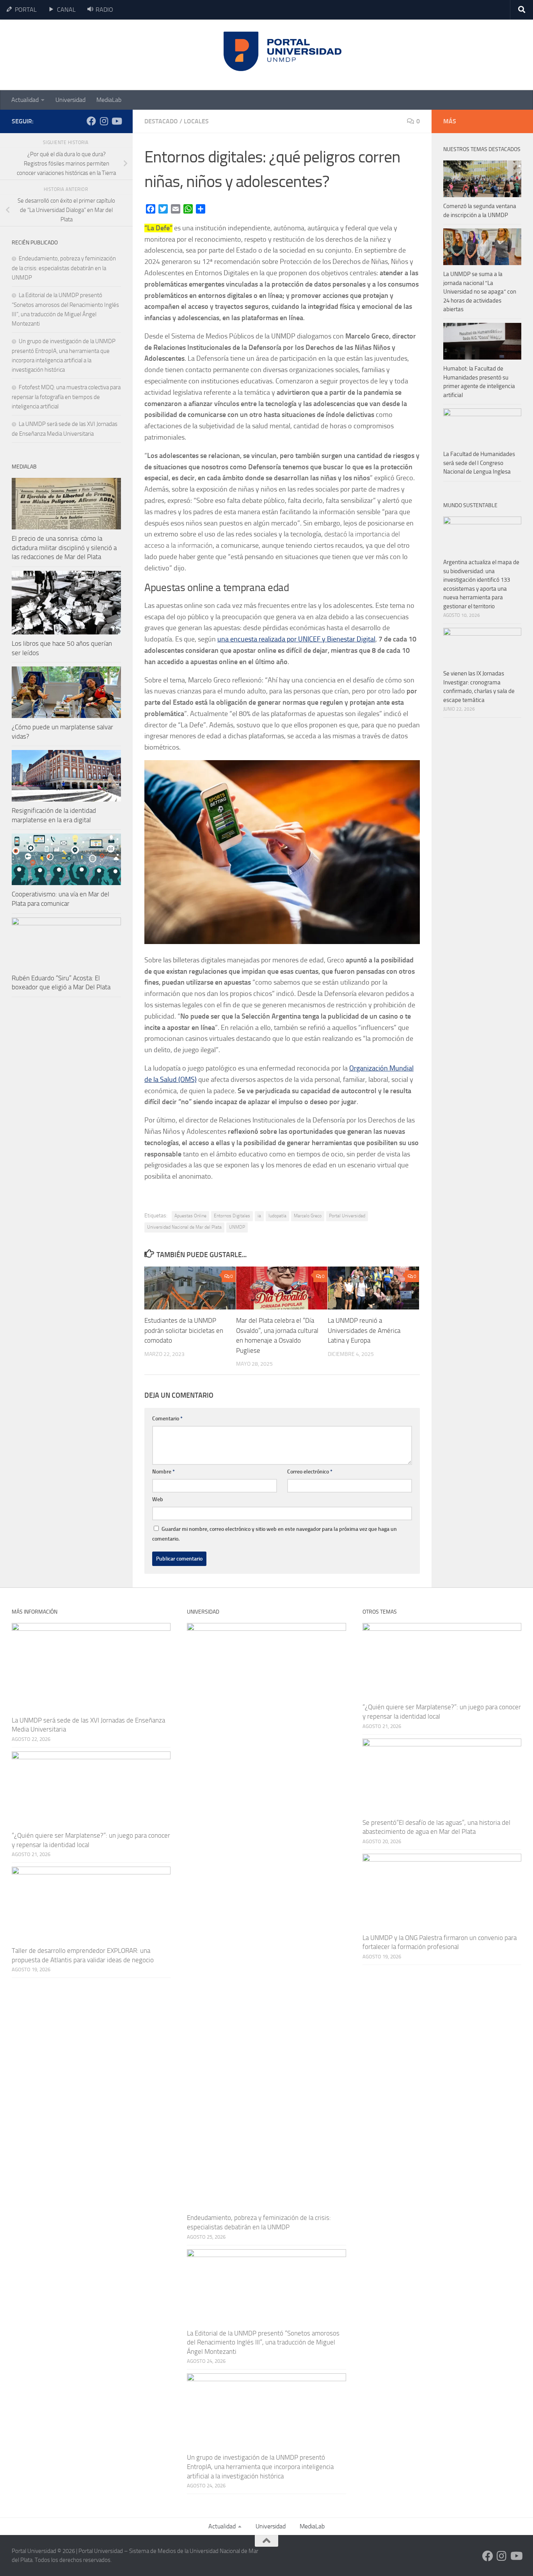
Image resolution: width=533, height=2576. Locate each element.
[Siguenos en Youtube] (116, 121)
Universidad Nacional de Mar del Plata (184, 1227)
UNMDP (237, 1227)
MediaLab (109, 100)
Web (158, 1499)
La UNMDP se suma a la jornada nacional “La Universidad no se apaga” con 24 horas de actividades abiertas (480, 292)
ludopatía (277, 1216)
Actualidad (25, 100)
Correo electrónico (310, 1472)
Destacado (161, 121)
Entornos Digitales (232, 1216)
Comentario (167, 1419)
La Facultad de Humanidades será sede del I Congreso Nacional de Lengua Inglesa (479, 463)
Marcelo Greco (308, 1216)
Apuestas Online (190, 1216)
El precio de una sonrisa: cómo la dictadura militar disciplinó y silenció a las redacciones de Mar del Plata (64, 548)
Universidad (70, 100)
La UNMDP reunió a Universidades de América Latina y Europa (364, 1330)
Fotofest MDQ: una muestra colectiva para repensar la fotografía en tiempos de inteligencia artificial (66, 397)
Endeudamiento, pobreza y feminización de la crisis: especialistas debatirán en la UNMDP (64, 268)
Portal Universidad (347, 1216)
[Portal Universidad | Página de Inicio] (71, 55)
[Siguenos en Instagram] (104, 121)
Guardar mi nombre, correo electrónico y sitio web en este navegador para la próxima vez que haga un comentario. (274, 1534)
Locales (196, 121)
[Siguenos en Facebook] (91, 121)
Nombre (163, 1472)
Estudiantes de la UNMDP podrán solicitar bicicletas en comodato (184, 1330)
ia (259, 1216)
